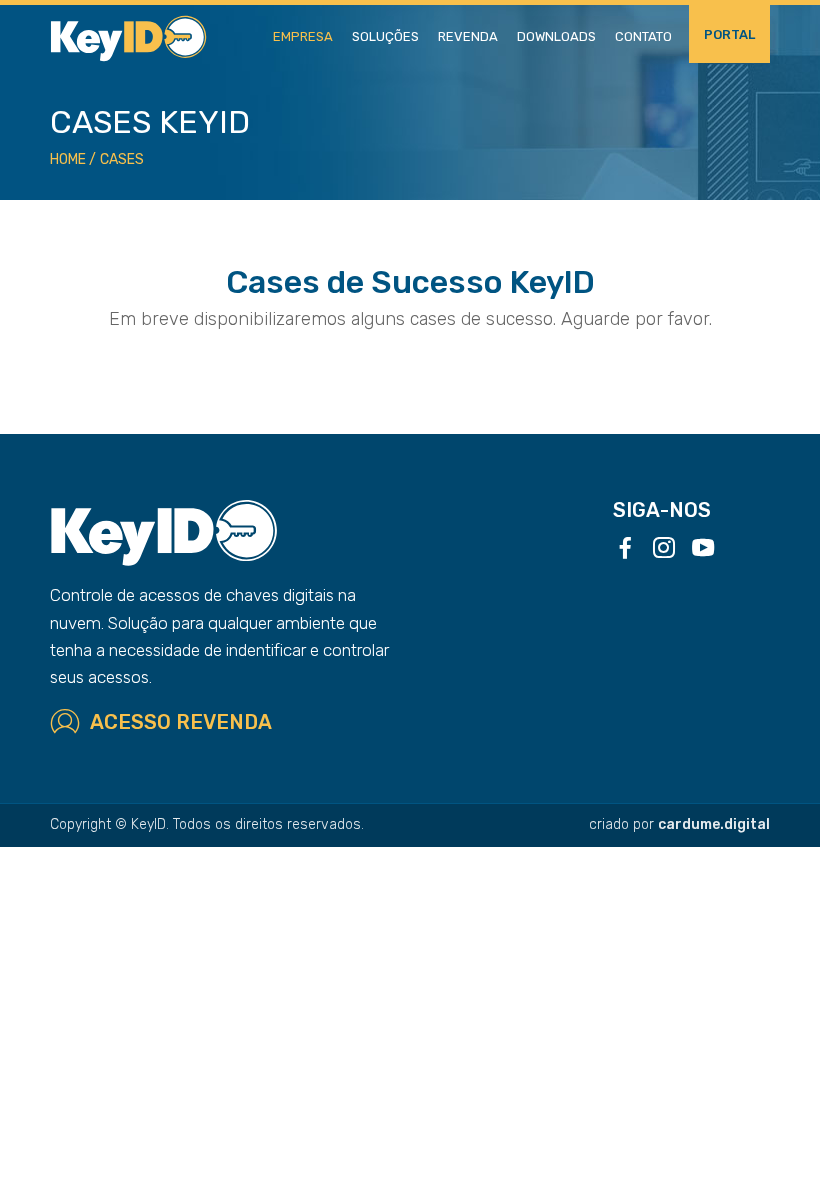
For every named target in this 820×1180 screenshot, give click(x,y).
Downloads (556, 36)
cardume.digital (714, 824)
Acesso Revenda (181, 722)
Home (68, 159)
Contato (643, 36)
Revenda (468, 36)
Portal (729, 34)
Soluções (385, 36)
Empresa (303, 36)
